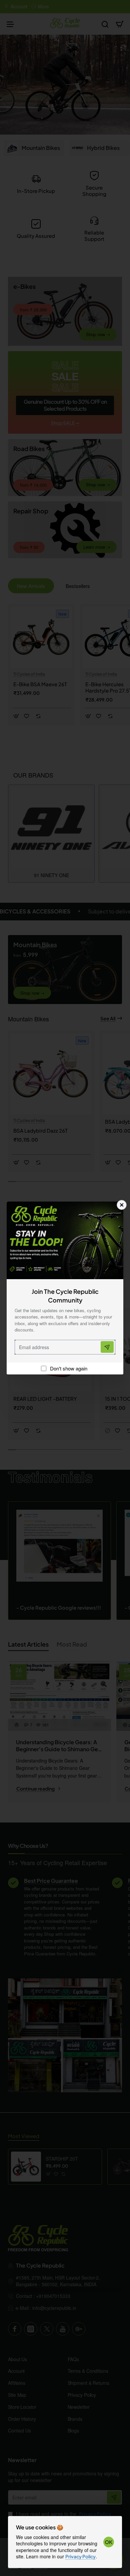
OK (109, 2542)
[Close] (122, 1205)
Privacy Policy (80, 2556)
